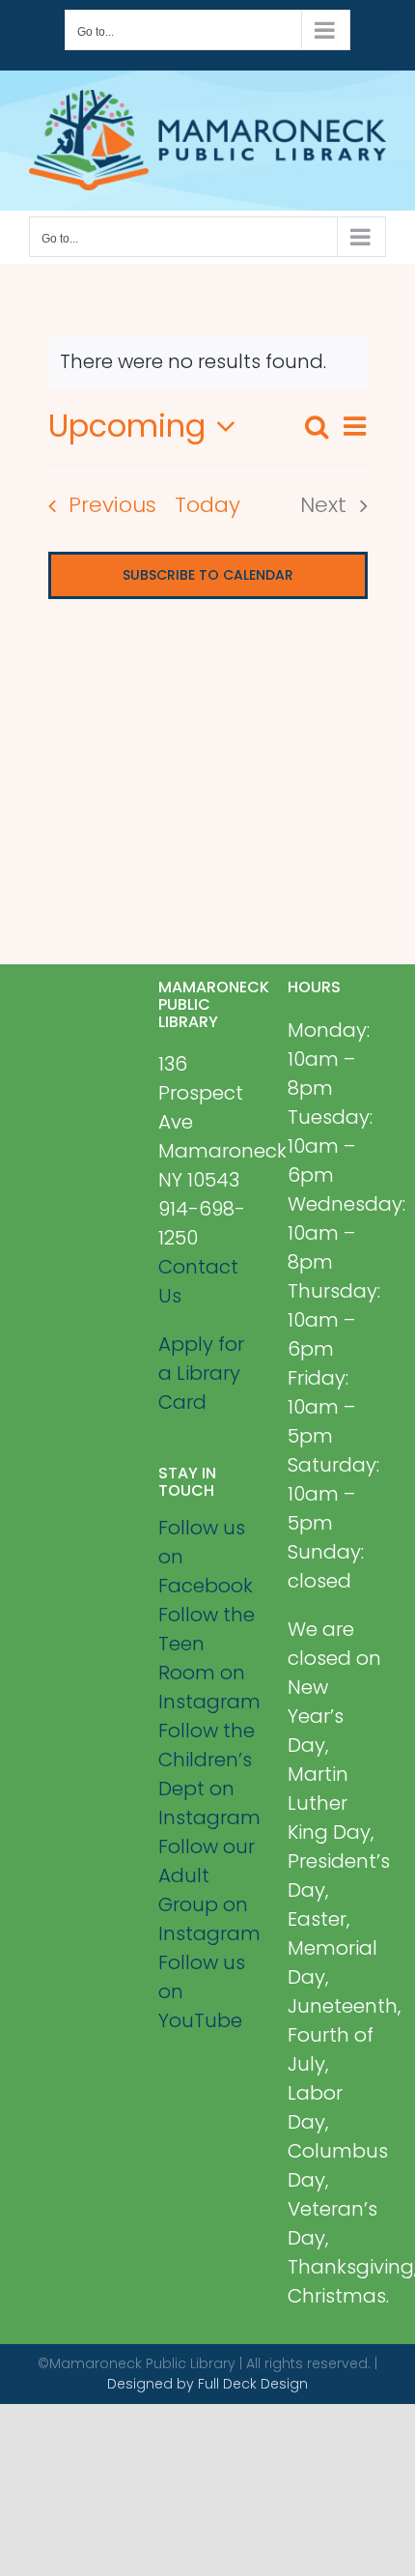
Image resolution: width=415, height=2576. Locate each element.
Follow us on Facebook (206, 1557)
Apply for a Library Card (201, 1373)
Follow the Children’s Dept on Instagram (207, 1774)
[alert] (208, 361)
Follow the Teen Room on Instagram (207, 1658)
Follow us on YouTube (202, 1991)
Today (207, 505)
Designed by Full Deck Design (207, 2384)
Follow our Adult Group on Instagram (207, 1890)
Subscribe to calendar (208, 575)
